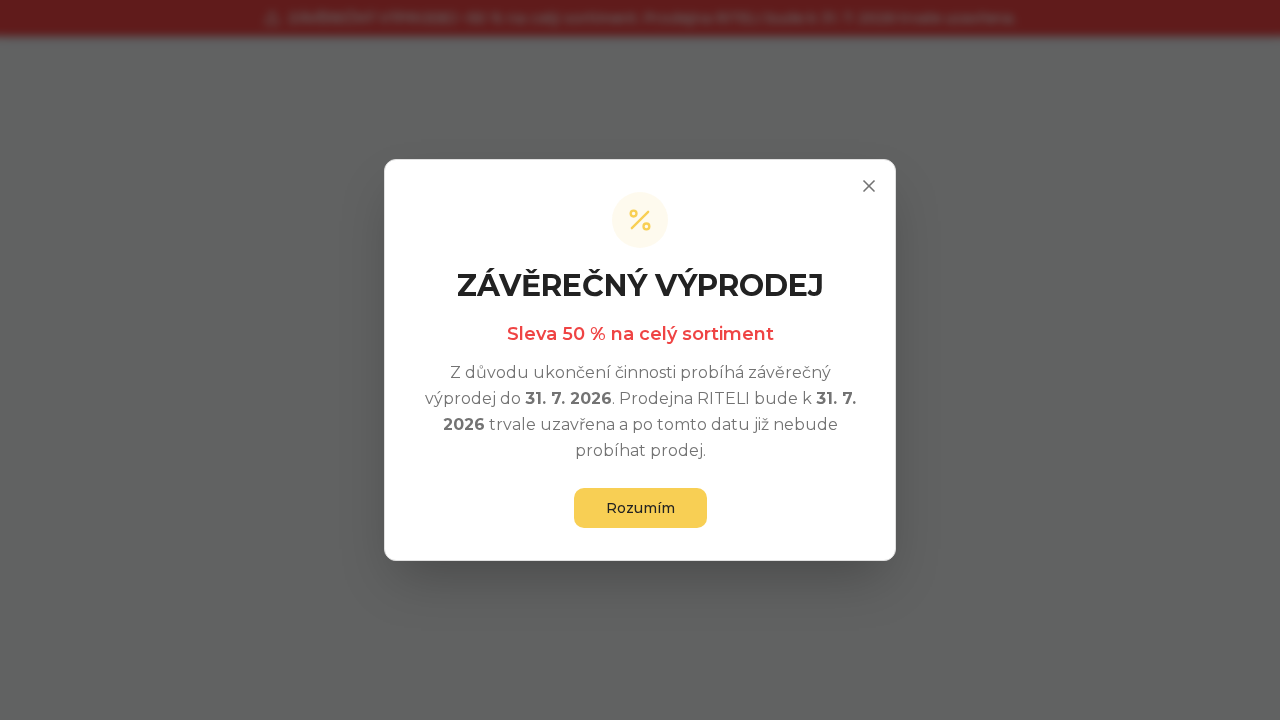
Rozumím (640, 508)
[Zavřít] (869, 186)
